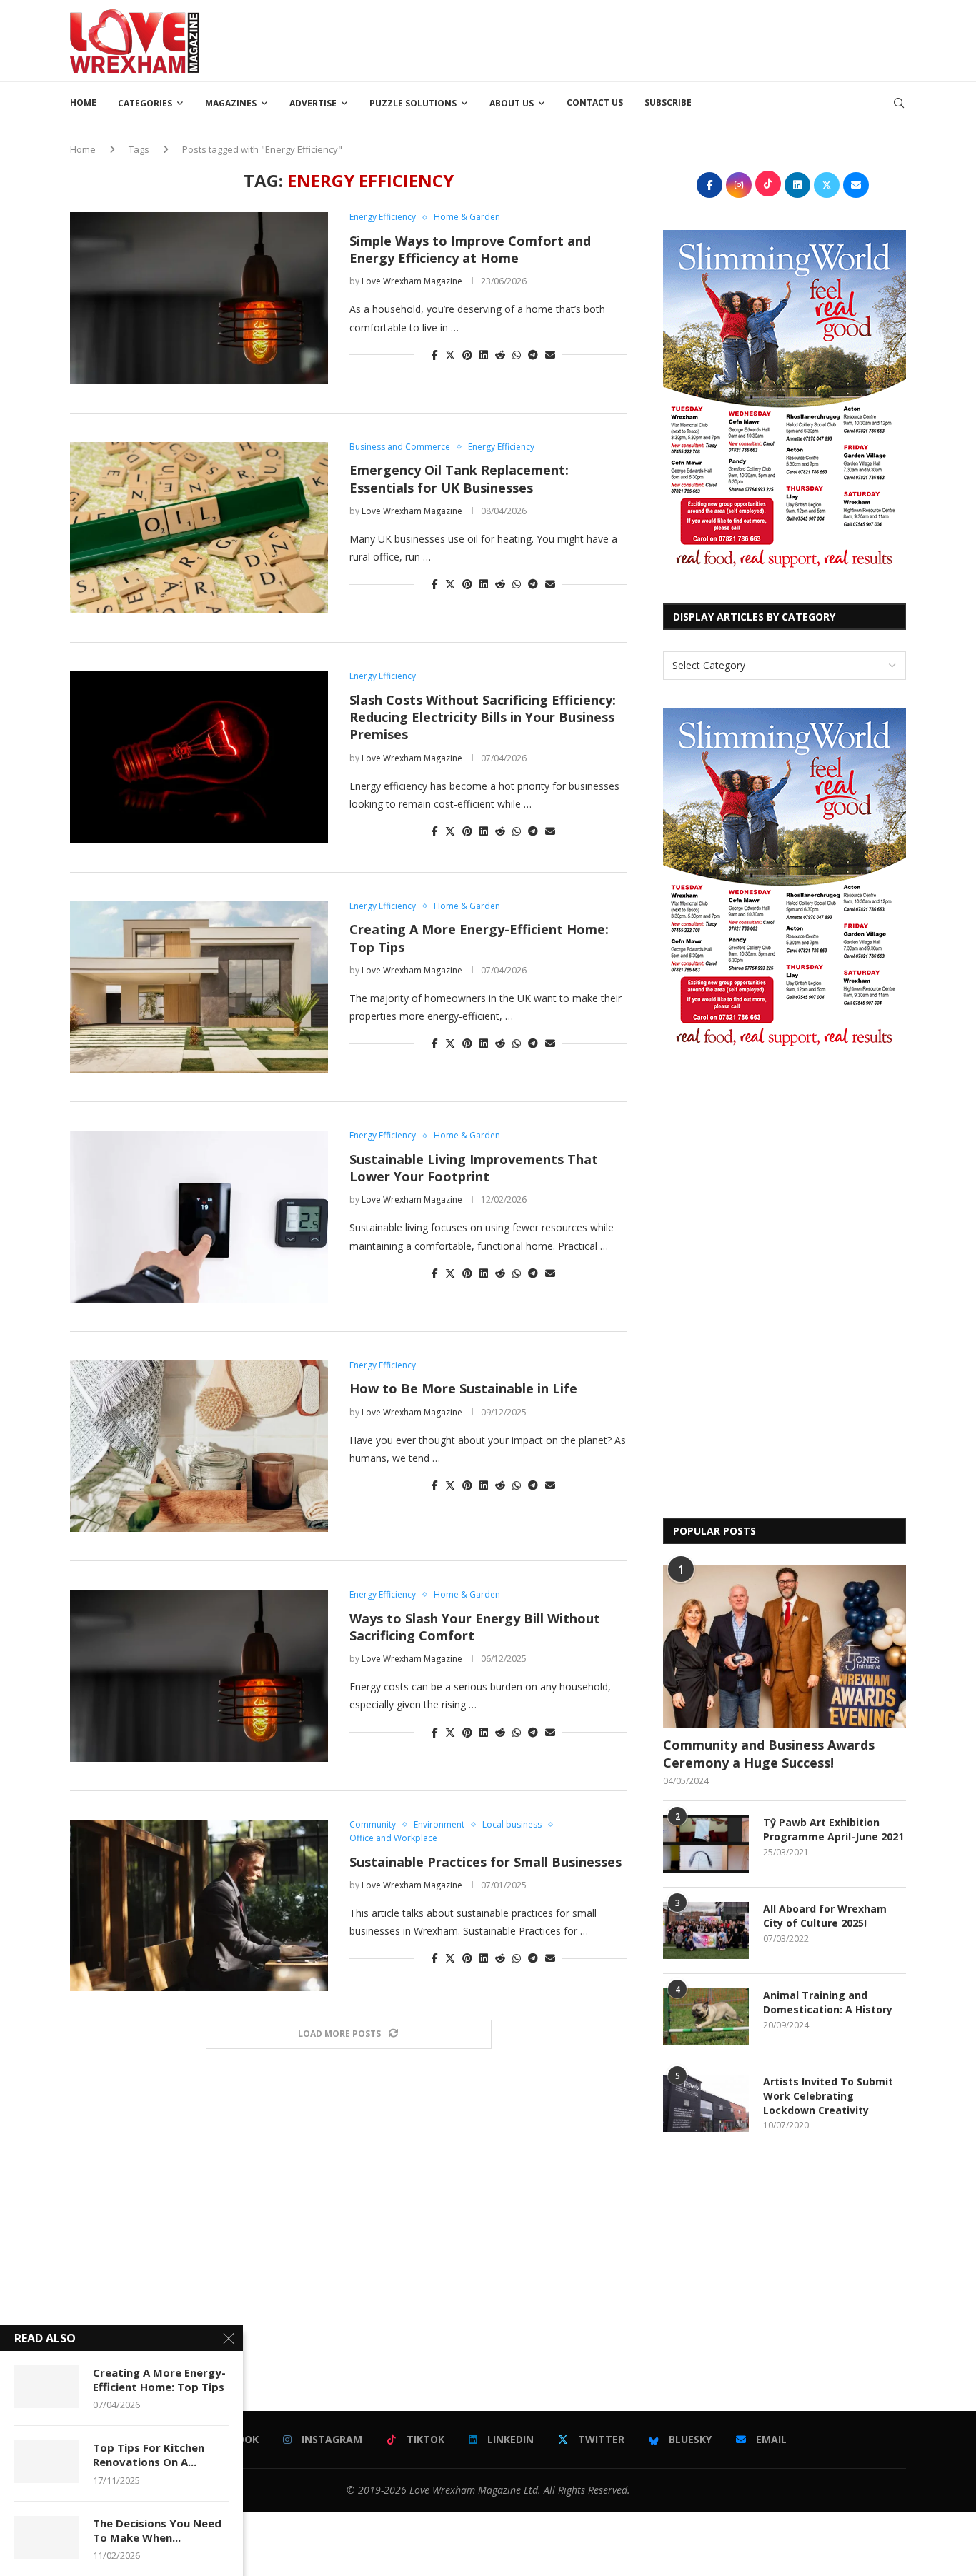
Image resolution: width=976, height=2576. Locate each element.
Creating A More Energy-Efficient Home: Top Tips (159, 2380)
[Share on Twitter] (450, 355)
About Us (512, 103)
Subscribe (668, 102)
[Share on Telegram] (533, 355)
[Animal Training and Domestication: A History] (706, 2017)
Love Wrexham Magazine (412, 281)
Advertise (313, 103)
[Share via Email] (550, 355)
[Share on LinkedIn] (484, 355)
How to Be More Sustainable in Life (463, 1388)
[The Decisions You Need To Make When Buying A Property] (46, 2537)
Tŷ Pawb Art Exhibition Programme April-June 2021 (833, 1829)
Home (83, 102)
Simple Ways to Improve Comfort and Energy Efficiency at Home (470, 249)
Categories (145, 103)
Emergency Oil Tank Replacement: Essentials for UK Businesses (459, 478)
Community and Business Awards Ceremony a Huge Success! (769, 1754)
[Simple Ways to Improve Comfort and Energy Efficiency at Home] (199, 298)
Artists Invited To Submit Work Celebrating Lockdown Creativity (828, 2095)
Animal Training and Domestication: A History (828, 2002)
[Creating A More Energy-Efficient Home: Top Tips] (199, 987)
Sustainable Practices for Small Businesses (485, 1862)
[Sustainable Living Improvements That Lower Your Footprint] (199, 1216)
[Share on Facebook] (435, 355)
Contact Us (595, 102)
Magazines (231, 103)
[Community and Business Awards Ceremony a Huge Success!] (785, 1647)
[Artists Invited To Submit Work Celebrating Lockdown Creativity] (706, 2103)
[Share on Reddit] (500, 355)
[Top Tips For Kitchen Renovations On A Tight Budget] (46, 2462)
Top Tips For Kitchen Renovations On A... (149, 2455)
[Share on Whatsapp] (517, 355)
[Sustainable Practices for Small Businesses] (199, 1905)
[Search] (899, 103)
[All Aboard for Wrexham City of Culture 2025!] (706, 1930)
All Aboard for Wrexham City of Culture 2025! (825, 1916)
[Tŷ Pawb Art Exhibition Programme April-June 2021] (706, 1844)
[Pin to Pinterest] (467, 355)
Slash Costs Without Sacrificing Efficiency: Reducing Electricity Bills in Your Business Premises (483, 717)
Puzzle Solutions (413, 103)
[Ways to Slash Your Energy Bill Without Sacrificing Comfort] (199, 1675)
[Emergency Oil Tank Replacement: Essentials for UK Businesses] (199, 528)
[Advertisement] (646, 39)
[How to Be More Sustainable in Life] (199, 1446)
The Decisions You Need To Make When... (157, 2530)
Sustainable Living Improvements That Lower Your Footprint (474, 1168)
